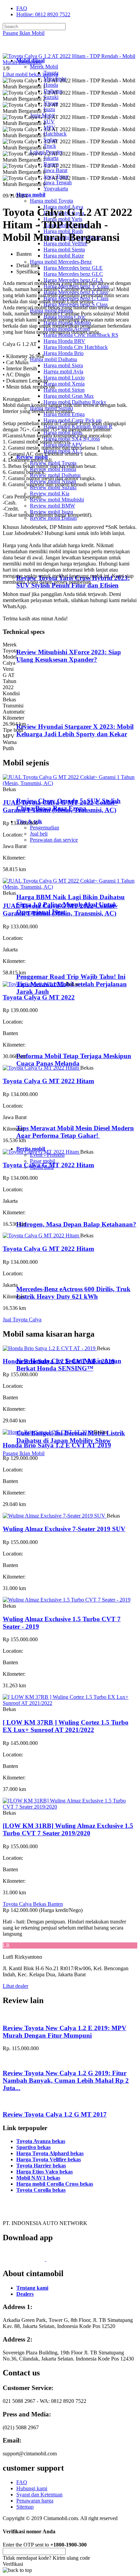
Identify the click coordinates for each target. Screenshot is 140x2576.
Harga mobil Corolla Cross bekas (55, 2184)
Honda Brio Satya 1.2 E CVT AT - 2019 (59, 1361)
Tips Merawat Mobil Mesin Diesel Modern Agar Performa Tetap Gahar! (75, 1132)
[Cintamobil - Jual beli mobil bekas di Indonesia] (29, 49)
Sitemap (25, 2507)
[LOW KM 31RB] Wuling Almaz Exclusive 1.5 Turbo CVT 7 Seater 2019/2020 (68, 1829)
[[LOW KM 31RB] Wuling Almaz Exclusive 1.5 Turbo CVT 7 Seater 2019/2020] (70, 1807)
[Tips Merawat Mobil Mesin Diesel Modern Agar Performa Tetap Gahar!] (44, 1115)
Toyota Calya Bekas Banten (33, 1904)
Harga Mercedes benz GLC (73, 274)
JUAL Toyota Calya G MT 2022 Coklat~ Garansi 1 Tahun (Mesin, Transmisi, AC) (60, 806)
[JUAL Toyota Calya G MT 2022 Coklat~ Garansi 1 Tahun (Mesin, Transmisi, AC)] (70, 783)
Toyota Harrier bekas (41, 2166)
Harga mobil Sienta (64, 250)
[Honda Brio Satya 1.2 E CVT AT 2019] (48, 1432)
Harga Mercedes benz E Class (76, 292)
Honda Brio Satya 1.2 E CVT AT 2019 (57, 1445)
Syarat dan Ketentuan (39, 2495)
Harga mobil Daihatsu (54, 359)
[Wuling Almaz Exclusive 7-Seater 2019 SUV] (55, 1516)
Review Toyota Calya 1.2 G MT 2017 (55, 2114)
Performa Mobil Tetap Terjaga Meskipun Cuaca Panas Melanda (74, 1060)
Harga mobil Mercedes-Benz (61, 262)
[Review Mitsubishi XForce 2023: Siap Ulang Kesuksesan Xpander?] (46, 639)
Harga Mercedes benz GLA (73, 280)
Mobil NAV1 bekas (38, 2178)
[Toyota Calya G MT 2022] (34, 984)
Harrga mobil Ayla (63, 372)
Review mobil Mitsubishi (57, 500)
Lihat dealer (15, 1986)
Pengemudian (45, 828)
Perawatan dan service (54, 840)
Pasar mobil (42, 1161)
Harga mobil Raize (64, 256)
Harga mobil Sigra (63, 365)
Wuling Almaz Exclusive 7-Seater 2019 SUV (64, 1529)
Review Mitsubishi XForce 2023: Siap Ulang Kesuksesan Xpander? (69, 656)
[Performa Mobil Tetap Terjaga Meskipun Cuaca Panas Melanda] (44, 1043)
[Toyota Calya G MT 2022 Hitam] (41, 1068)
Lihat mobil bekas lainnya (30, 74)
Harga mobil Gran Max (69, 396)
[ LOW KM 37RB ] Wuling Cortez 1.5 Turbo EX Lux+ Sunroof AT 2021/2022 (66, 1726)
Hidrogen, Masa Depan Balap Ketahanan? (76, 1224)
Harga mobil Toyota (51, 201)
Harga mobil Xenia (64, 384)
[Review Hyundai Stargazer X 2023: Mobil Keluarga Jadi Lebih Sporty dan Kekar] (46, 713)
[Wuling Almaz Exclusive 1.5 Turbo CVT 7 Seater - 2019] (67, 1600)
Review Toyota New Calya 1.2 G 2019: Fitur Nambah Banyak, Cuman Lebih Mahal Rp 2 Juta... (66, 2080)
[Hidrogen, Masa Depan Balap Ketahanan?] (44, 1211)
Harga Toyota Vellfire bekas (49, 2159)
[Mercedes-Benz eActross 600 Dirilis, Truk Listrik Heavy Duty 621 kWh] (44, 1276)
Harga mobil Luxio (64, 378)
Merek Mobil (44, 67)
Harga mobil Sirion (64, 390)
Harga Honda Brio (64, 353)
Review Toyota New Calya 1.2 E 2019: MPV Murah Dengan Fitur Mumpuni (65, 2032)
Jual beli (39, 834)
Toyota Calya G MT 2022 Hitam (48, 1081)
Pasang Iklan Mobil (24, 33)
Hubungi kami (32, 2488)
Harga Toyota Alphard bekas (50, 2153)
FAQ (22, 8)
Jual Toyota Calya (22, 1320)
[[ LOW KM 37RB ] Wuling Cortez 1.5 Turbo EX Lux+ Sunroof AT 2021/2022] (70, 1703)
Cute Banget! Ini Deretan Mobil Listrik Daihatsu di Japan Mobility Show (71, 1437)
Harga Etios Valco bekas (45, 2172)
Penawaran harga (35, 2501)
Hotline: (43, 14)
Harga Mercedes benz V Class (76, 286)
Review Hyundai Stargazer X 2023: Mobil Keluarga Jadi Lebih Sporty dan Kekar (75, 730)
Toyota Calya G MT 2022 (39, 997)
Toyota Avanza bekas (41, 2141)
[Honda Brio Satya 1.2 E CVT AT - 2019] (50, 1348)
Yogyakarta (56, 189)
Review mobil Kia (50, 493)
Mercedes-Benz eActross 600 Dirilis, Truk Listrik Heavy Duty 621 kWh (73, 1293)
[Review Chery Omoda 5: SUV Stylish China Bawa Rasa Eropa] (46, 788)
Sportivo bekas (33, 2147)
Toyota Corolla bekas (41, 2190)
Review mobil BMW (52, 506)
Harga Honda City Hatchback (76, 347)
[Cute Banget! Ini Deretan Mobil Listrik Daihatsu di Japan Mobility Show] (44, 1420)
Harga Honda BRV (64, 341)
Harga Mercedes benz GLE (73, 268)
